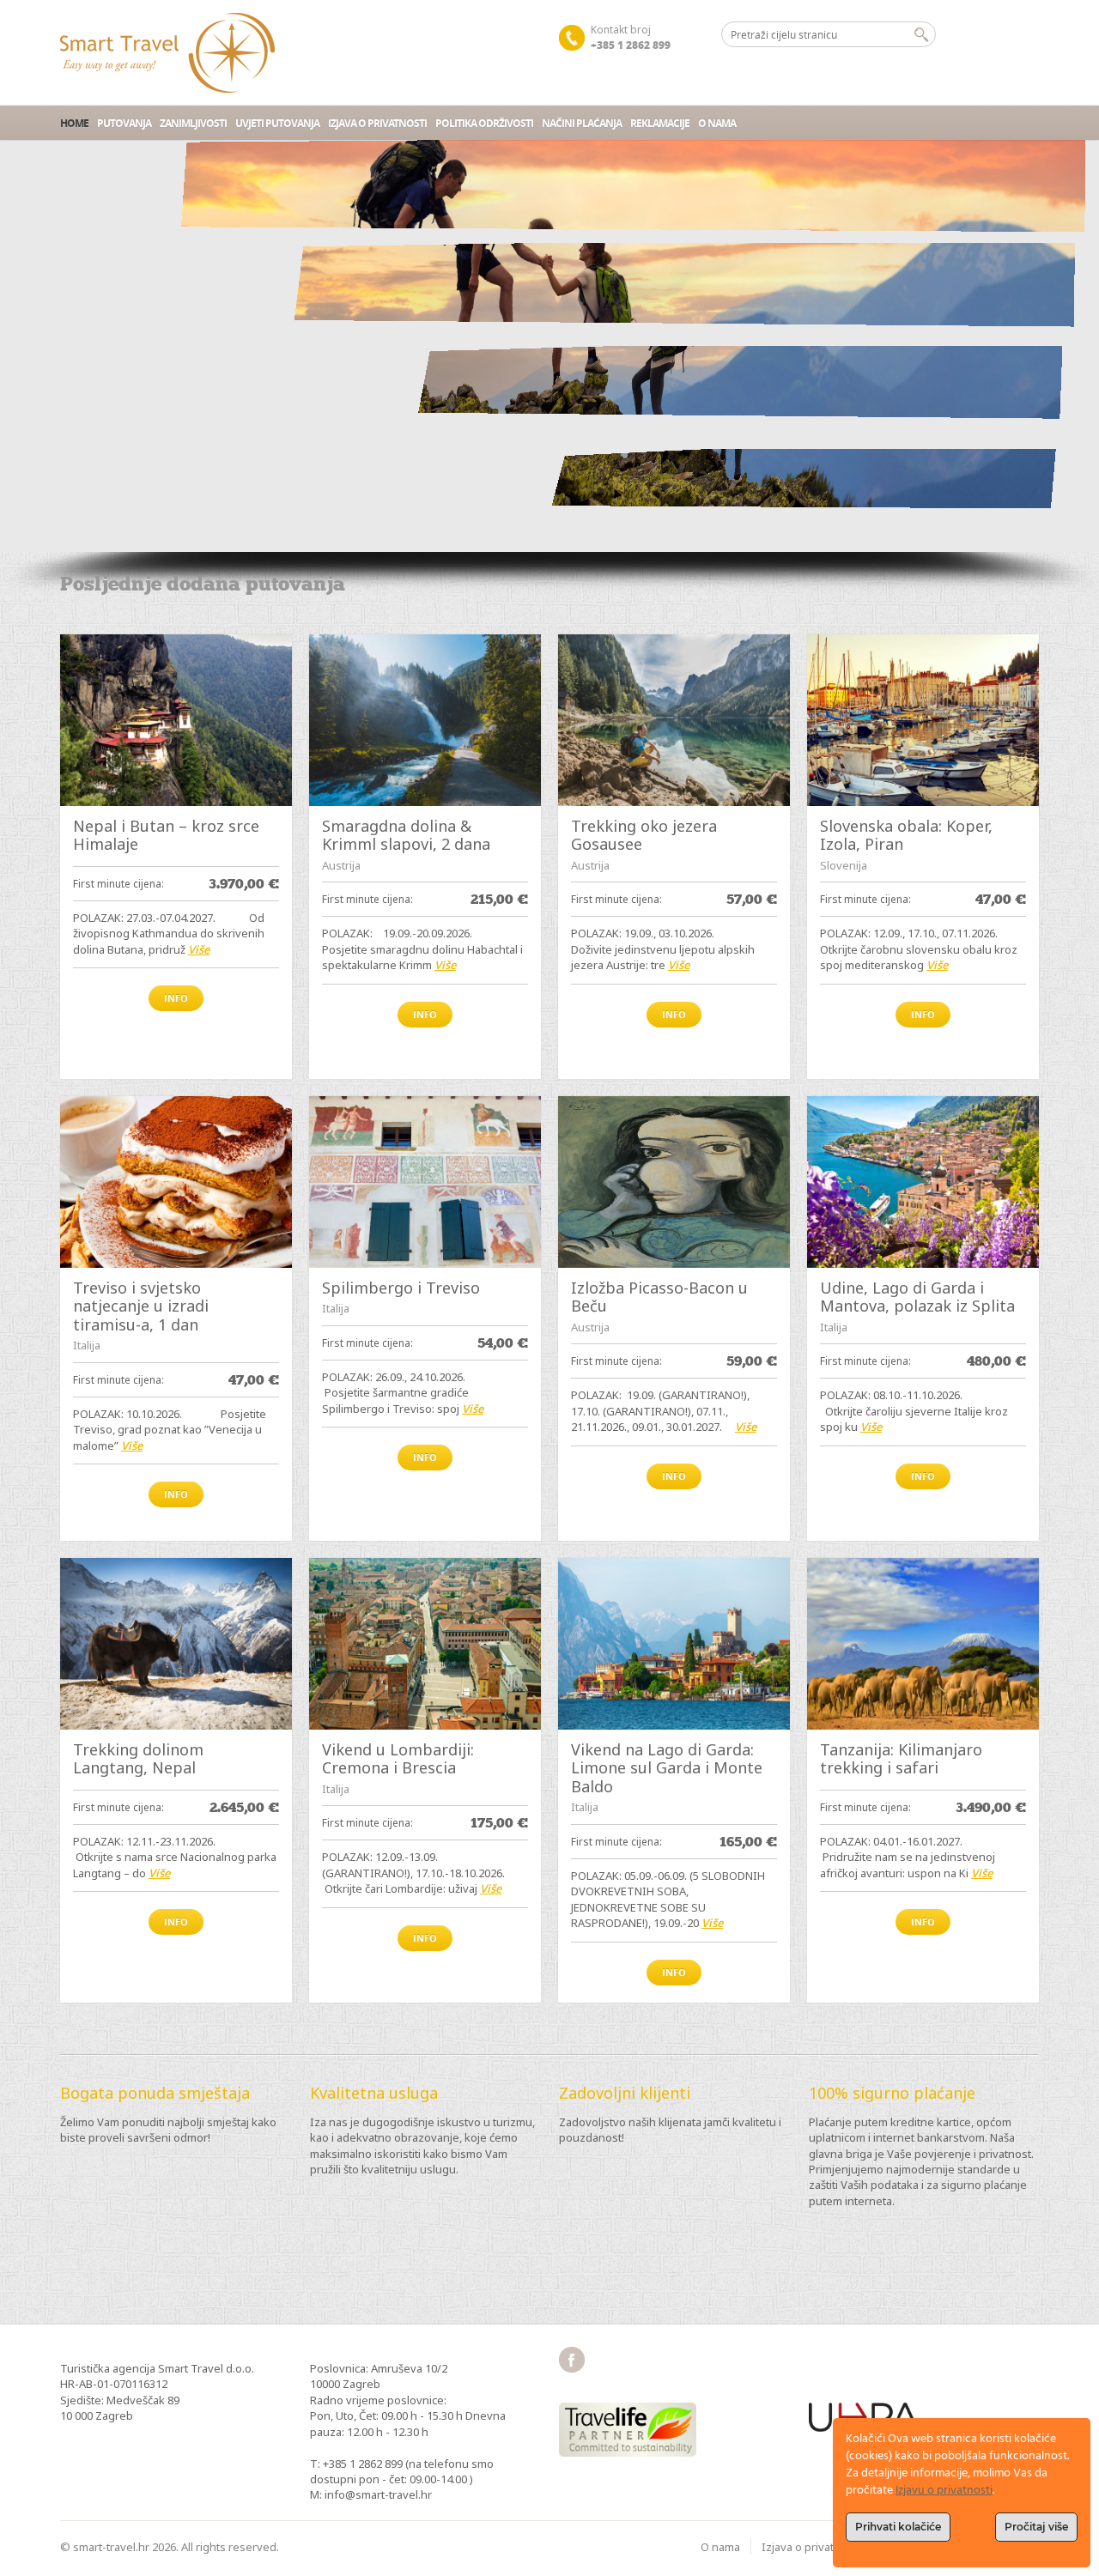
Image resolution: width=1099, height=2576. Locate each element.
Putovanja (124, 123)
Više (199, 949)
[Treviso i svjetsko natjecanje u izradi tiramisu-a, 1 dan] (176, 1182)
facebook (572, 2360)
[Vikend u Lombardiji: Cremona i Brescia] (425, 1644)
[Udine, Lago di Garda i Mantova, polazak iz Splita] (923, 1182)
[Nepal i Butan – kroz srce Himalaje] (176, 720)
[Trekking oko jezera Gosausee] (674, 720)
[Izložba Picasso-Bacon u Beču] (674, 1182)
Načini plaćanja (582, 123)
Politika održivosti (484, 123)
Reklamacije (660, 123)
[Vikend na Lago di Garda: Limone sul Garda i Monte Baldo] (674, 1644)
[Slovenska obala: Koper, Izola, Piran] (923, 720)
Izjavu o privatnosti (944, 2491)
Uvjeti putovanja (277, 123)
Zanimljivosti (193, 123)
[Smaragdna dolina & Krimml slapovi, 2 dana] (425, 720)
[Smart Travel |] (167, 53)
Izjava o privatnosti (377, 123)
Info (176, 998)
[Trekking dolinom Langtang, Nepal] (176, 1644)
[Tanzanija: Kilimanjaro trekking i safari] (923, 1644)
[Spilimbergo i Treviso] (425, 1182)
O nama (717, 123)
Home (74, 123)
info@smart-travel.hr (378, 2494)
